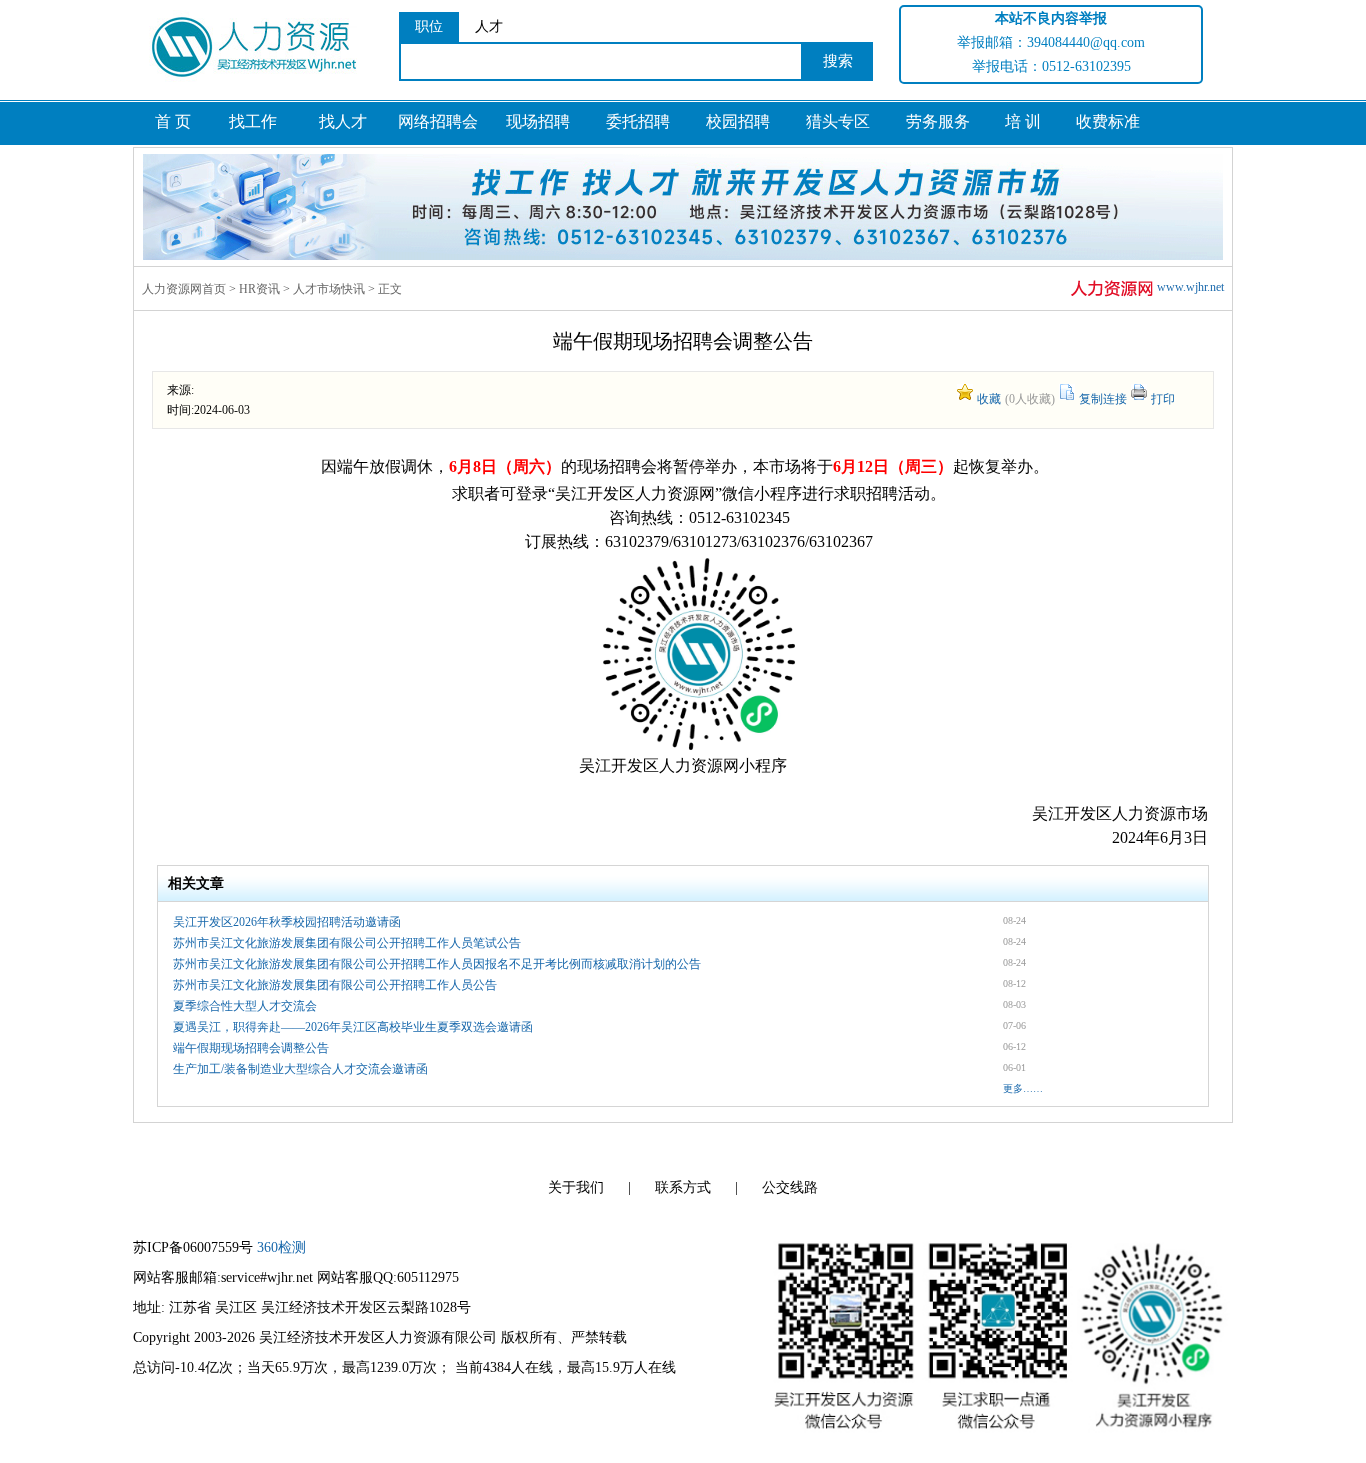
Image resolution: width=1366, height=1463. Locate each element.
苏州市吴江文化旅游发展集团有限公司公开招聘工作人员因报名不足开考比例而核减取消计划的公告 (437, 964)
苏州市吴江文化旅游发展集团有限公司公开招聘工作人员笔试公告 (347, 943)
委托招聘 (638, 121)
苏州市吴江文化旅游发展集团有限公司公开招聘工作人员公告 (335, 985)
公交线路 (790, 1187)
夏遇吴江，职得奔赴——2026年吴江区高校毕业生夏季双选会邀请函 (353, 1027)
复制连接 (1103, 399)
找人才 (343, 121)
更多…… (1023, 1088)
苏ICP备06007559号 (193, 1247)
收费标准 (1108, 121)
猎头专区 (838, 121)
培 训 (1023, 121)
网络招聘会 (438, 121)
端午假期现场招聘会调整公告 (251, 1048)
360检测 (281, 1247)
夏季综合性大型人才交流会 (245, 1006)
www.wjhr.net (1190, 287)
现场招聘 (538, 121)
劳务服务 (938, 121)
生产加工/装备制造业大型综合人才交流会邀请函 (300, 1069)
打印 (1163, 399)
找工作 (253, 121)
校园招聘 (738, 121)
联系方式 (683, 1187)
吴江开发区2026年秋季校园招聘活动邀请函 (287, 922)
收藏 (989, 399)
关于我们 (576, 1187)
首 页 (173, 121)
